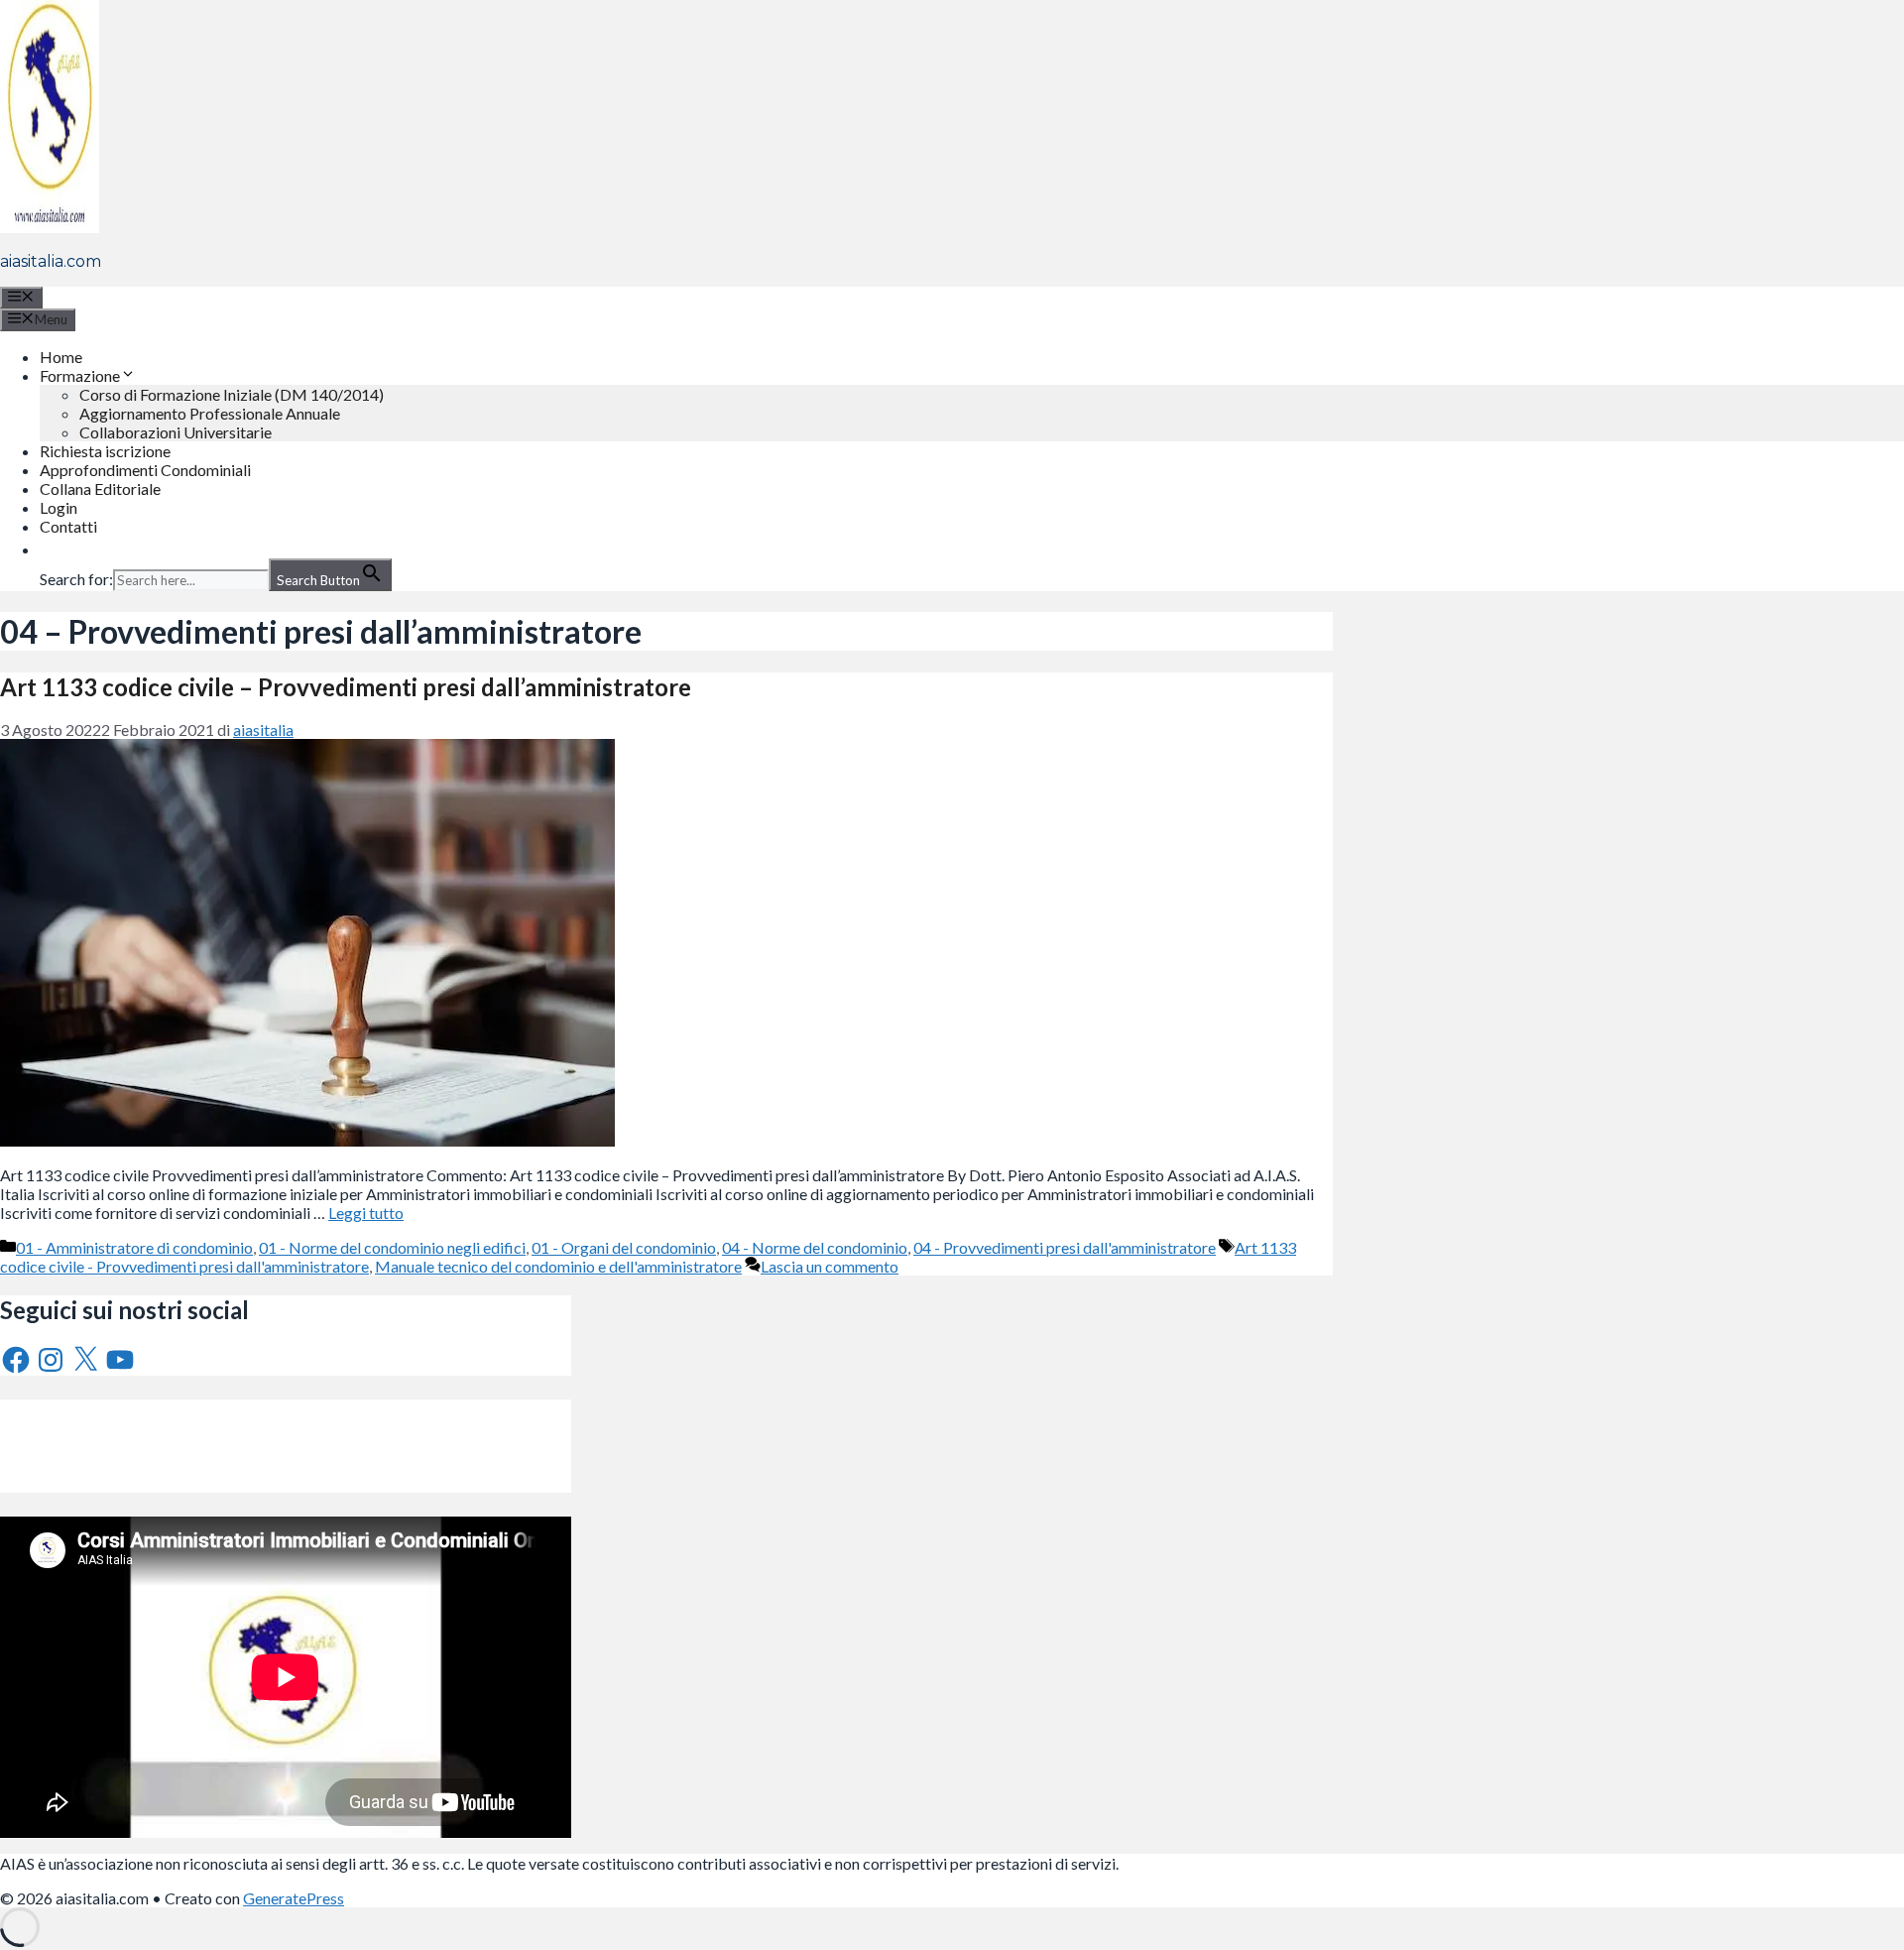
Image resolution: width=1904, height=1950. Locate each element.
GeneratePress (294, 1898)
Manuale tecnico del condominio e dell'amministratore (558, 1266)
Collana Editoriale (100, 488)
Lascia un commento (830, 1266)
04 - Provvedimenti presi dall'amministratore (1065, 1247)
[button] (50, 549)
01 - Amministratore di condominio (134, 1247)
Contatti (68, 526)
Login (59, 507)
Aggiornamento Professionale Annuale (210, 413)
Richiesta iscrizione (105, 451)
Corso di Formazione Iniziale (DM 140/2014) (232, 394)
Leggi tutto (366, 1213)
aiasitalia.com (51, 261)
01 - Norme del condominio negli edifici (392, 1247)
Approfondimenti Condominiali (145, 470)
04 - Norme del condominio (815, 1247)
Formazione (80, 375)
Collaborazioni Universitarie (176, 432)
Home (61, 357)
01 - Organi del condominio (624, 1247)
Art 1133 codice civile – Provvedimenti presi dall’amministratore (346, 687)
